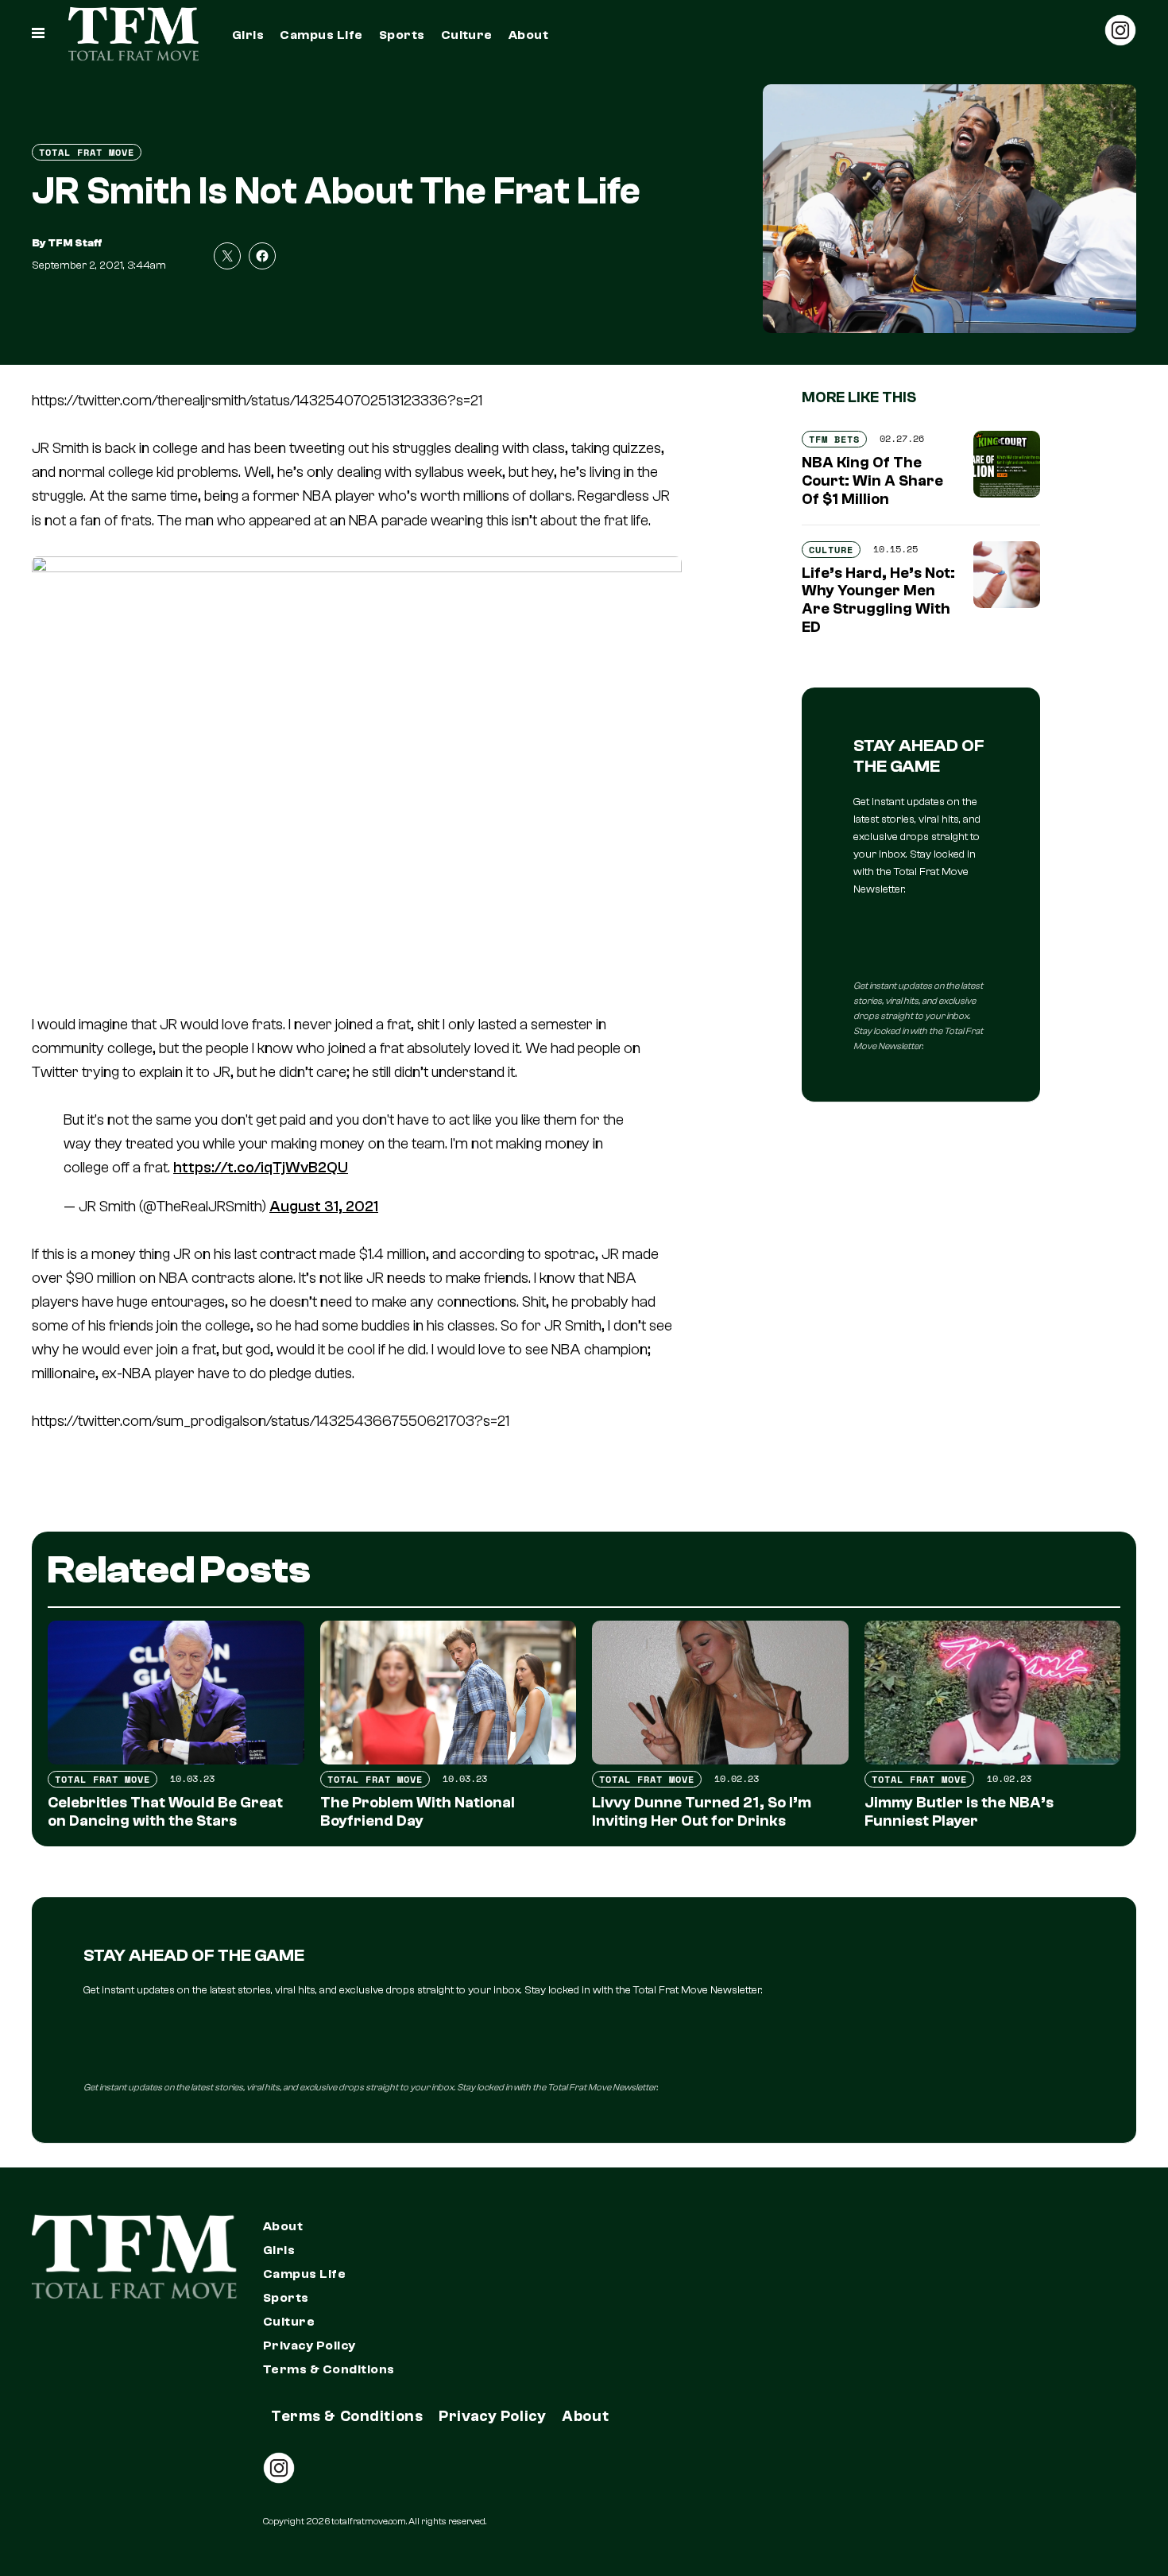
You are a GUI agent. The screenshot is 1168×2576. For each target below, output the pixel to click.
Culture (467, 35)
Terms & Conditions (329, 2369)
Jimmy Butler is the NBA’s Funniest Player (959, 1812)
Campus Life (321, 35)
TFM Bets (834, 439)
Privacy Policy (309, 2346)
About (528, 35)
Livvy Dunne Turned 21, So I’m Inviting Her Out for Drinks (702, 1812)
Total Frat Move (87, 152)
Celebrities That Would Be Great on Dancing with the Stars (165, 1812)
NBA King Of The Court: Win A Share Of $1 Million (872, 481)
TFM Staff (75, 243)
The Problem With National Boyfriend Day (418, 1812)
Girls (248, 35)
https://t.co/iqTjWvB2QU (261, 1168)
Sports (402, 35)
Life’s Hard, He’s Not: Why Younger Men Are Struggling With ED (878, 600)
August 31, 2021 (324, 1207)
